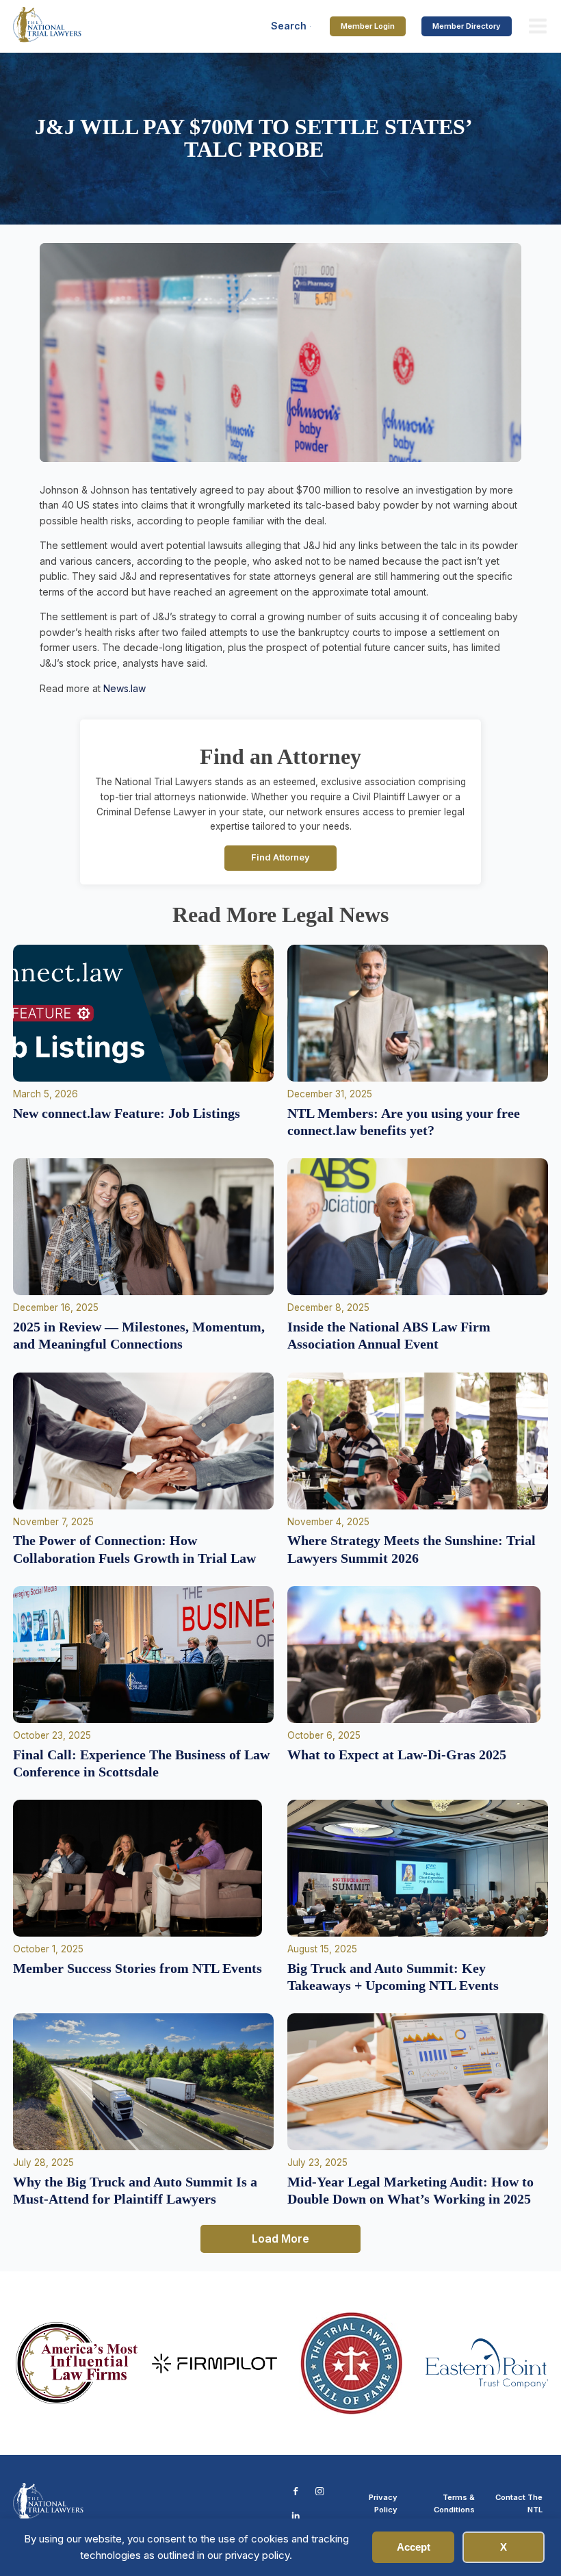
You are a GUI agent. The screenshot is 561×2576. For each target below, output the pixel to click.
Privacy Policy (383, 2503)
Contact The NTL (519, 2503)
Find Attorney (280, 857)
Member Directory (467, 26)
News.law (125, 688)
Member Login (368, 26)
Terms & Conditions (454, 2503)
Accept (414, 2547)
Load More (280, 2239)
